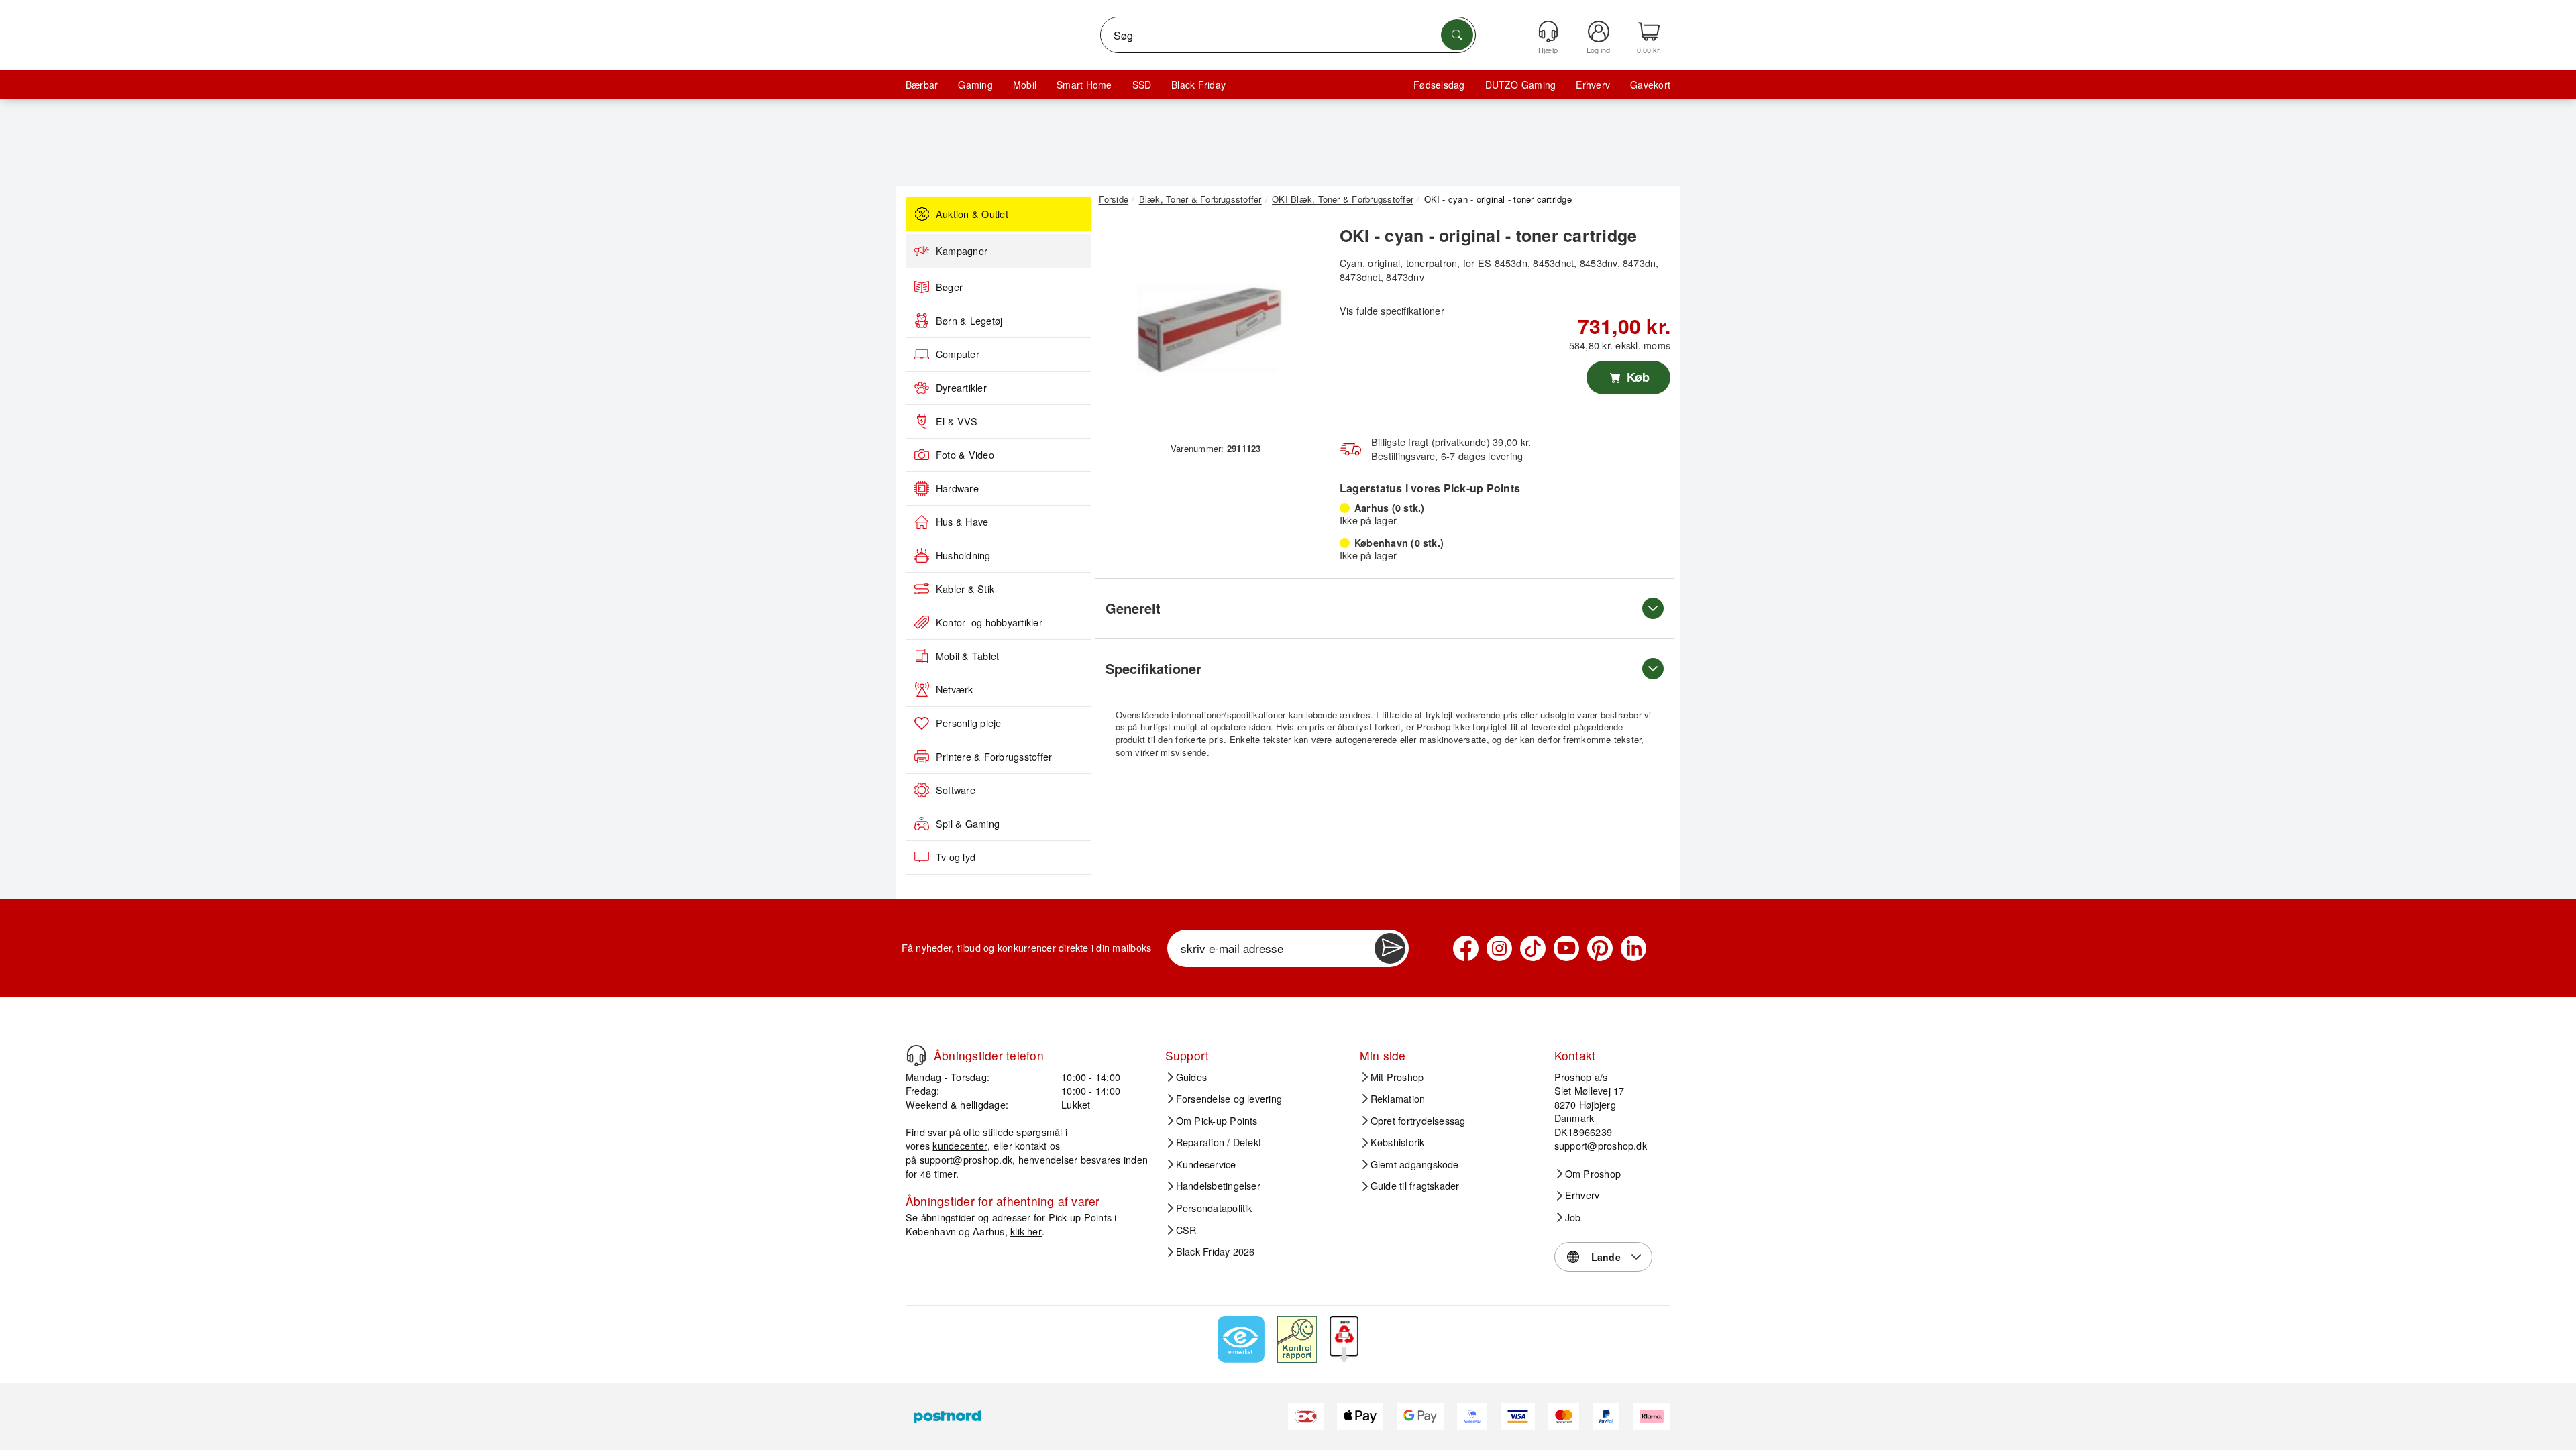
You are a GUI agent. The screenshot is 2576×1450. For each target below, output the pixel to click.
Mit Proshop (1397, 1077)
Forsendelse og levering (1229, 1099)
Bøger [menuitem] (949, 287)
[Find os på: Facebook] (1466, 948)
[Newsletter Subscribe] (1390, 948)
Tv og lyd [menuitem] (956, 857)
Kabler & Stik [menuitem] (965, 589)
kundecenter (960, 1145)
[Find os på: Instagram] (1499, 948)
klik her (1026, 1231)
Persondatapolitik (1214, 1208)
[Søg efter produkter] (1457, 35)
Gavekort (1650, 85)
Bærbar (922, 85)
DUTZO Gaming (1521, 85)
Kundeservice (1206, 1164)
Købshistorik (1398, 1142)
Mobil (1025, 85)
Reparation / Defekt (1219, 1142)
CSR (1186, 1230)
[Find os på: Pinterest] (1600, 948)
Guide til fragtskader (1415, 1186)
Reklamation (1398, 1099)
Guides (1191, 1077)
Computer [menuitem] (958, 354)
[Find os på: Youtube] (1566, 948)
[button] (1211, 327)
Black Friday (1198, 85)
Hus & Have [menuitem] (962, 522)
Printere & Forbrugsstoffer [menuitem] (994, 757)
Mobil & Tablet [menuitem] (967, 656)
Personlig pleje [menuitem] (969, 723)
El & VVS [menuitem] (957, 421)
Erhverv (1593, 85)
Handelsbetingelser (1218, 1186)
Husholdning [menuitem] (963, 555)
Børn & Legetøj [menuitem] (969, 321)
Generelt (1133, 608)
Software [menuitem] (956, 790)
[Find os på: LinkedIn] (1633, 948)
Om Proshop (1593, 1174)
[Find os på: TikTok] (1533, 948)
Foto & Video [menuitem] (965, 455)
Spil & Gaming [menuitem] (968, 824)
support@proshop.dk (966, 1159)
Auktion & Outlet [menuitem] (972, 214)
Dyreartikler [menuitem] (961, 388)
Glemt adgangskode (1415, 1164)
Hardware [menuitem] (957, 488)
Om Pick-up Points (1217, 1121)
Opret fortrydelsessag (1418, 1121)
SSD (1142, 85)
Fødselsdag (1439, 85)
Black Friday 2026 (1216, 1251)
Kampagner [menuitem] (962, 251)
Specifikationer (1153, 668)
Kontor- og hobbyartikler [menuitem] (989, 622)
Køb (1636, 377)
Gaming (975, 85)
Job (1573, 1217)
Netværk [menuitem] (955, 689)
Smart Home (1084, 85)
